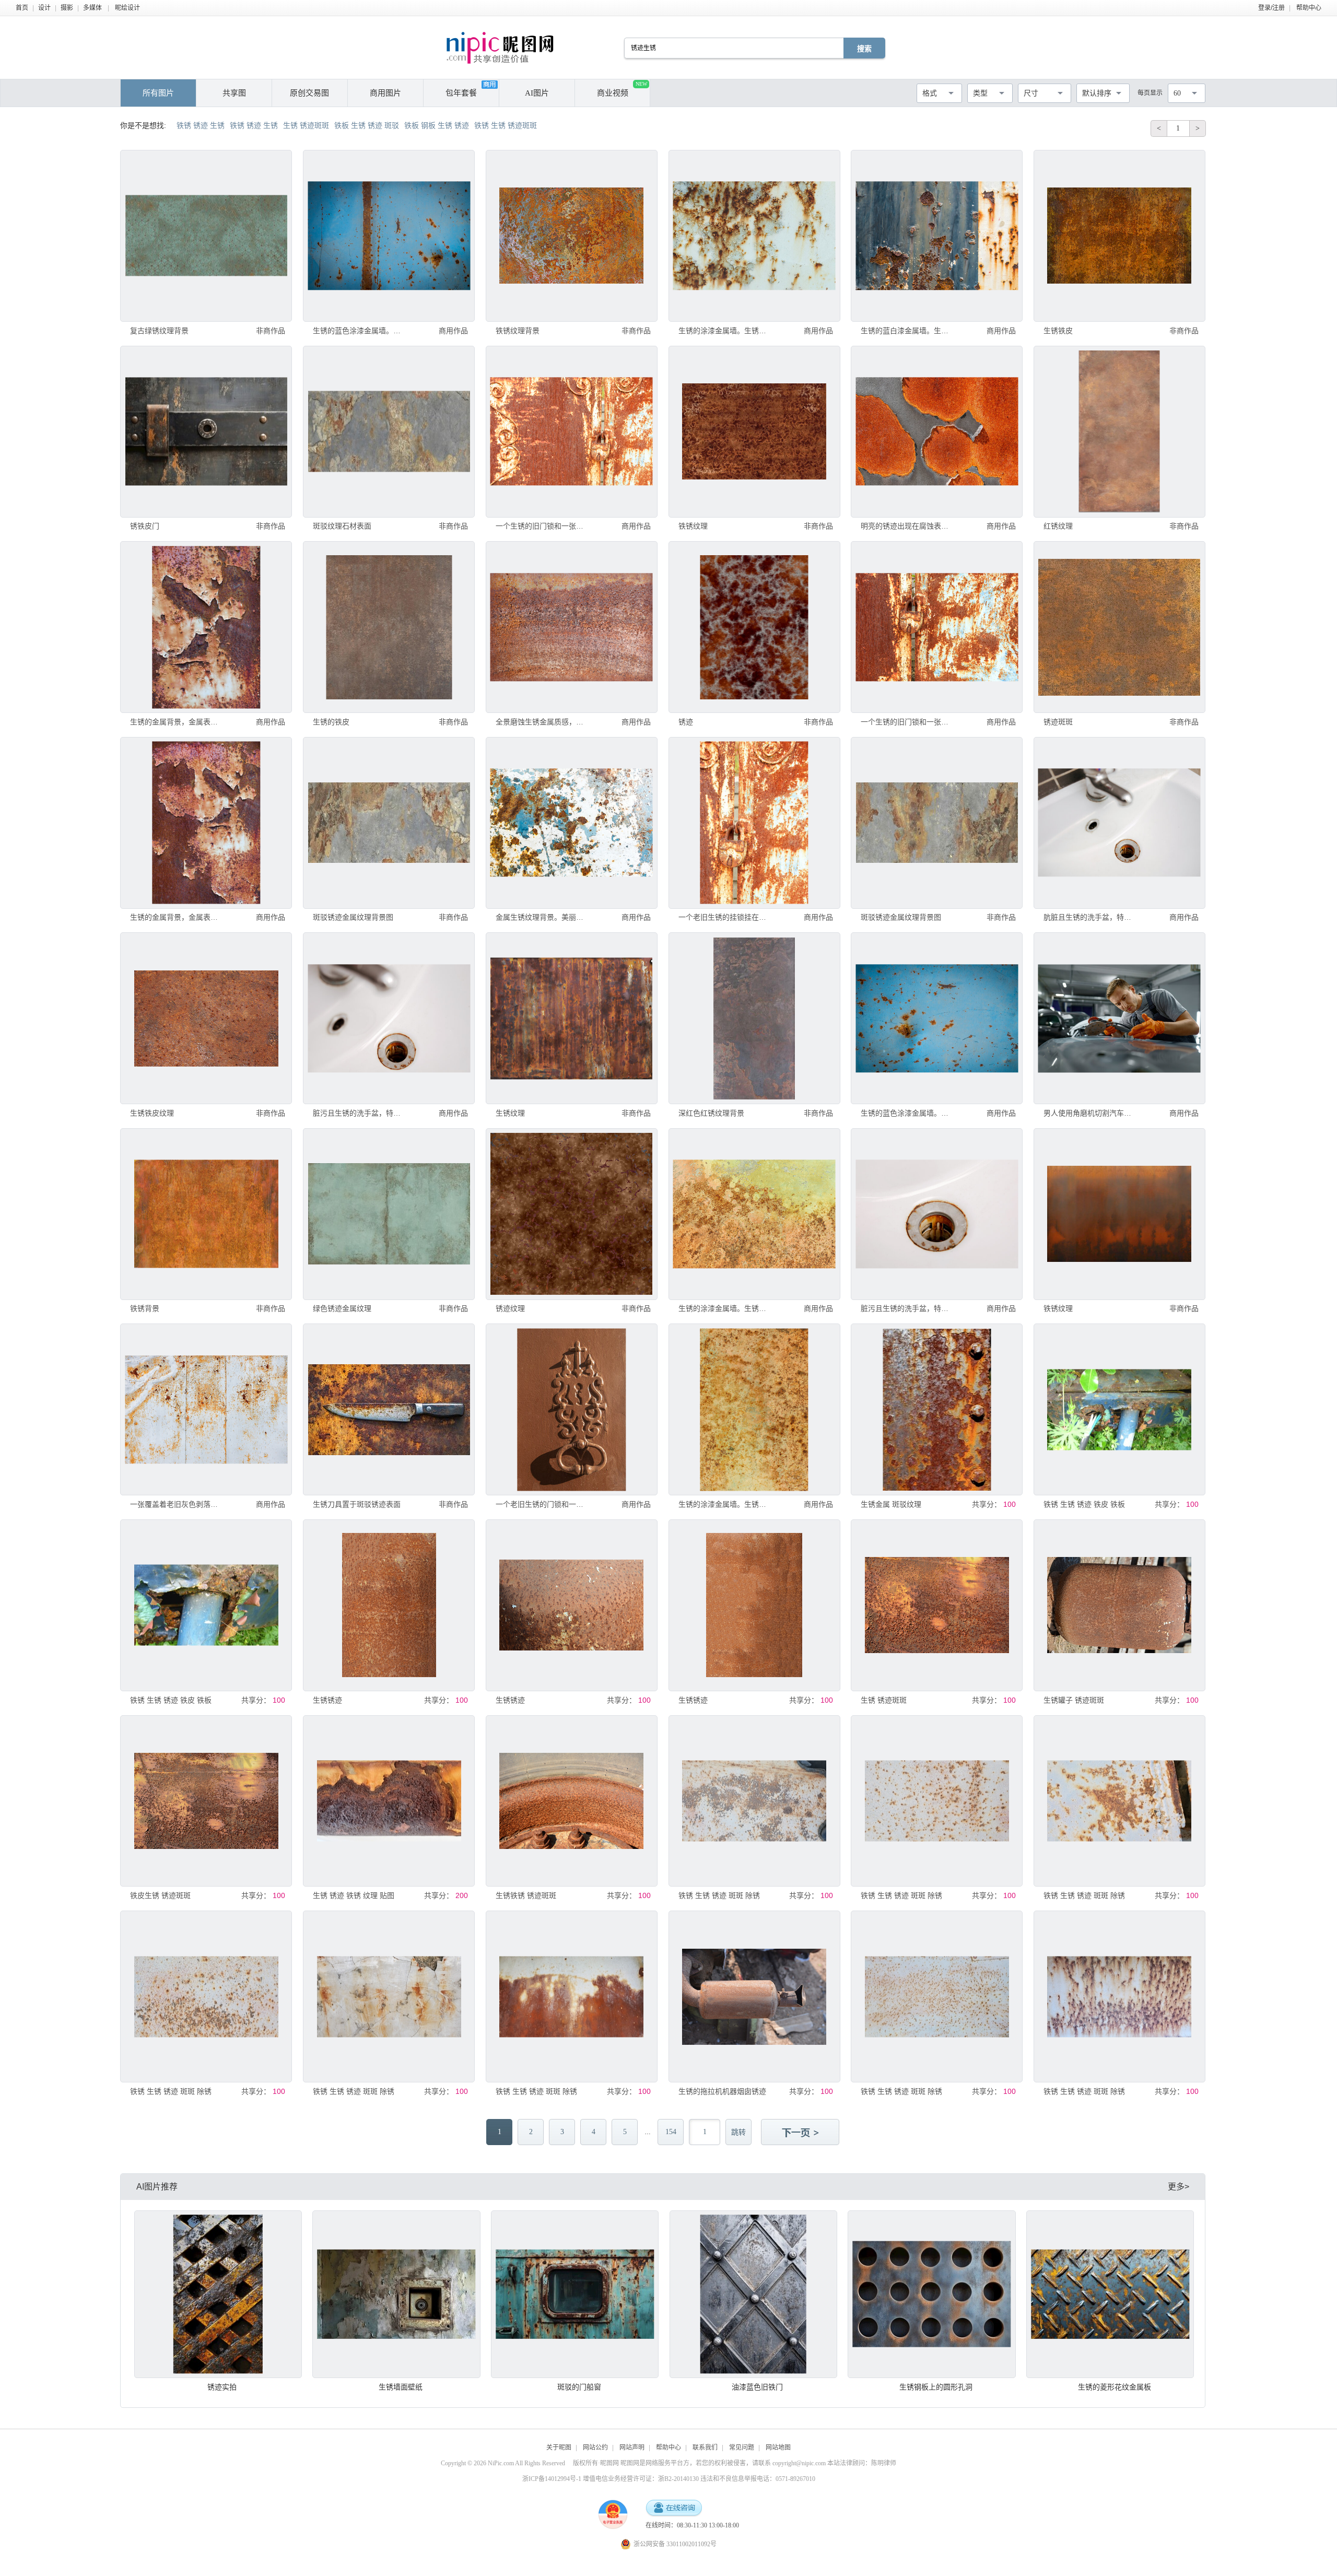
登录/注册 (1271, 8)
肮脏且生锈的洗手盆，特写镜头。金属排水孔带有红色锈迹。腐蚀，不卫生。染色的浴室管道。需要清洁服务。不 (1090, 917)
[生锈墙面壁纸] (396, 2294)
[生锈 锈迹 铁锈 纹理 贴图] (389, 1801)
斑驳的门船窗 (579, 2387)
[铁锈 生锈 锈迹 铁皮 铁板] (1119, 1409)
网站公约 (595, 2448)
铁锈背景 (145, 1308)
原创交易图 (309, 93)
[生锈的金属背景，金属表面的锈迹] (206, 627)
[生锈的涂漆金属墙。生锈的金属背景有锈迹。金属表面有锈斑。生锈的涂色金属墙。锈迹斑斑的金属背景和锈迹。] (754, 236)
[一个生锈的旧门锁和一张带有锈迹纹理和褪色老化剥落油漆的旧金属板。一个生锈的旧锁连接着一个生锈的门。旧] (572, 432)
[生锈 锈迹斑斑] (937, 1605)
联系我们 (705, 2448)
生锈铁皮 (1058, 331)
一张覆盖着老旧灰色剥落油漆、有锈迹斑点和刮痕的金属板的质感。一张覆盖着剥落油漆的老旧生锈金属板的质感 (177, 1504)
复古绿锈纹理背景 (159, 331)
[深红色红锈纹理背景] (754, 1018)
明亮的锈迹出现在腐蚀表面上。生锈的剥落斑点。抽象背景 (908, 526)
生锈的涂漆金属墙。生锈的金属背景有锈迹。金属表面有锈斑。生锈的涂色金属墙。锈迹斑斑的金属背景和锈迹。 (725, 331)
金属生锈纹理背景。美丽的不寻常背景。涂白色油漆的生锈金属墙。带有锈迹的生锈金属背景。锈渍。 (543, 917)
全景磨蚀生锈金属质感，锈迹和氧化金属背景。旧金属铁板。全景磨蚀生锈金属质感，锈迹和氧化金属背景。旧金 (543, 722)
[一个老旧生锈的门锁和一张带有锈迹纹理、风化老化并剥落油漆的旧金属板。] (572, 1409)
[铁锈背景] (206, 1214)
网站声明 (632, 2448)
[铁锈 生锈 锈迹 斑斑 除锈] (754, 1801)
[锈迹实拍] (218, 2294)
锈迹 (686, 722)
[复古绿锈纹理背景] (206, 236)
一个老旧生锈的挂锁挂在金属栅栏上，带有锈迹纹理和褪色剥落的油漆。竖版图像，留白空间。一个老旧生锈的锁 (725, 917)
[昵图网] (500, 48)
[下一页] (801, 2133)
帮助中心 (1309, 8)
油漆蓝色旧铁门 (757, 2387)
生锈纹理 (510, 1113)
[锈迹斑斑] (1119, 627)
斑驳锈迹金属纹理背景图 (353, 917)
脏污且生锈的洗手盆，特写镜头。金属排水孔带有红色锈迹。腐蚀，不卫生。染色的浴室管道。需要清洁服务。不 (360, 1113)
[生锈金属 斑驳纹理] (937, 1409)
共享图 (234, 93)
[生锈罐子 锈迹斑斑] (1119, 1605)
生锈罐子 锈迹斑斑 (1074, 1700)
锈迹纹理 (510, 1308)
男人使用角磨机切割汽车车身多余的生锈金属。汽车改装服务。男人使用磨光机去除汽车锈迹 (1090, 1113)
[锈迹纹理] (572, 1214)
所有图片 (158, 93)
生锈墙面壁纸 (401, 2387)
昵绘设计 (127, 8)
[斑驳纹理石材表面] (389, 432)
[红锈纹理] (1119, 432)
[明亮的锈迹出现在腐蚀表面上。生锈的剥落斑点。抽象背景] (937, 432)
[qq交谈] (674, 2508)
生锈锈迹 (327, 1700)
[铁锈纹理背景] (572, 236)
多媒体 (92, 8)
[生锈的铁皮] (389, 627)
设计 (44, 8)
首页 (22, 8)
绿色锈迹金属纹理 (342, 1308)
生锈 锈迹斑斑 (884, 1700)
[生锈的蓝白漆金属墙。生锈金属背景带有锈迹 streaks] (937, 236)
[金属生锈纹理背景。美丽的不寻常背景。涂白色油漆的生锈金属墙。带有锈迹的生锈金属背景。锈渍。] (572, 823)
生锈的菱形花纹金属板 (1115, 2387)
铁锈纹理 (693, 526)
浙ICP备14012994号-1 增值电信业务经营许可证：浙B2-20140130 (611, 2479)
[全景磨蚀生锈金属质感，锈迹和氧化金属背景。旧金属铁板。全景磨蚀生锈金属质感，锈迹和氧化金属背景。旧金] (572, 627)
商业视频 (622, 89)
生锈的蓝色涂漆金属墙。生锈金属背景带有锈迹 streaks (360, 331)
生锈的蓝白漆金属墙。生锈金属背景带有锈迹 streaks (908, 331)
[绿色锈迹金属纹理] (389, 1214)
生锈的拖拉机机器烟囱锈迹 (722, 2091)
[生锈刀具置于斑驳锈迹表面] (389, 1409)
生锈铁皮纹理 (152, 1113)
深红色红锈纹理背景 (711, 1113)
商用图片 (385, 93)
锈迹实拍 (222, 2387)
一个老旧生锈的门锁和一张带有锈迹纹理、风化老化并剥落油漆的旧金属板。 (543, 1504)
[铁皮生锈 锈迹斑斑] (206, 1801)
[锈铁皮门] (206, 432)
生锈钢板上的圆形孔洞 (936, 2387)
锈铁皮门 (145, 526)
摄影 (67, 8)
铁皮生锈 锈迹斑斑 (160, 1895)
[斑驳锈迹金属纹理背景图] (389, 823)
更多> (1178, 2187)
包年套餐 (461, 93)
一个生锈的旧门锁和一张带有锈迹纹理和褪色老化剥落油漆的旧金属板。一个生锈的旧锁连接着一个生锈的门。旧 (543, 526)
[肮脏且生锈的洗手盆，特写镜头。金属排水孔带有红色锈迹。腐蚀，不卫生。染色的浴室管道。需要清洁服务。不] (1119, 823)
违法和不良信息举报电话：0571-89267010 (758, 2479)
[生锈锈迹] (389, 1605)
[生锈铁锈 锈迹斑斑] (572, 1801)
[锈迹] (754, 627)
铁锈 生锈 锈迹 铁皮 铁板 (1084, 1504)
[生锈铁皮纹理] (206, 1018)
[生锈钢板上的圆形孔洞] (931, 2294)
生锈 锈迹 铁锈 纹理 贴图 (354, 1895)
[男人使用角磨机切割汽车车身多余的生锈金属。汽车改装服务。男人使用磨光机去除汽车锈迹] (1119, 1018)
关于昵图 (559, 2448)
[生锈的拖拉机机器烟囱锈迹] (754, 1997)
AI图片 (537, 93)
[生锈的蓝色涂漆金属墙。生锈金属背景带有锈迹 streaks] (389, 236)
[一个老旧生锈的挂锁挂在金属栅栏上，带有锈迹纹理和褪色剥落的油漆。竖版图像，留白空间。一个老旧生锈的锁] (754, 823)
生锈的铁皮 (331, 722)
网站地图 (778, 2448)
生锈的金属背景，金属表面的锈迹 (177, 722)
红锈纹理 (1058, 526)
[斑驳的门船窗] (575, 2294)
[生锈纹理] (572, 1018)
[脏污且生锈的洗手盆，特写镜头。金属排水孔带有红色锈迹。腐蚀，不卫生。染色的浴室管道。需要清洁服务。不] (389, 1018)
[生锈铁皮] (1119, 236)
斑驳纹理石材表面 (342, 526)
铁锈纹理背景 (518, 331)
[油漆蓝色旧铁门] (753, 2294)
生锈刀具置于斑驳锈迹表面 (357, 1504)
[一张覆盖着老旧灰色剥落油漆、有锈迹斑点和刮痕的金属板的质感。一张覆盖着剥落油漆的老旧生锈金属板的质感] (206, 1409)
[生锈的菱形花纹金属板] (1110, 2294)
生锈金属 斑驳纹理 (891, 1504)
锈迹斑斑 (1058, 722)
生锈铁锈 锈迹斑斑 (526, 1895)
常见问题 (742, 2448)
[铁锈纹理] (754, 432)
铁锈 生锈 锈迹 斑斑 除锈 (719, 1895)
